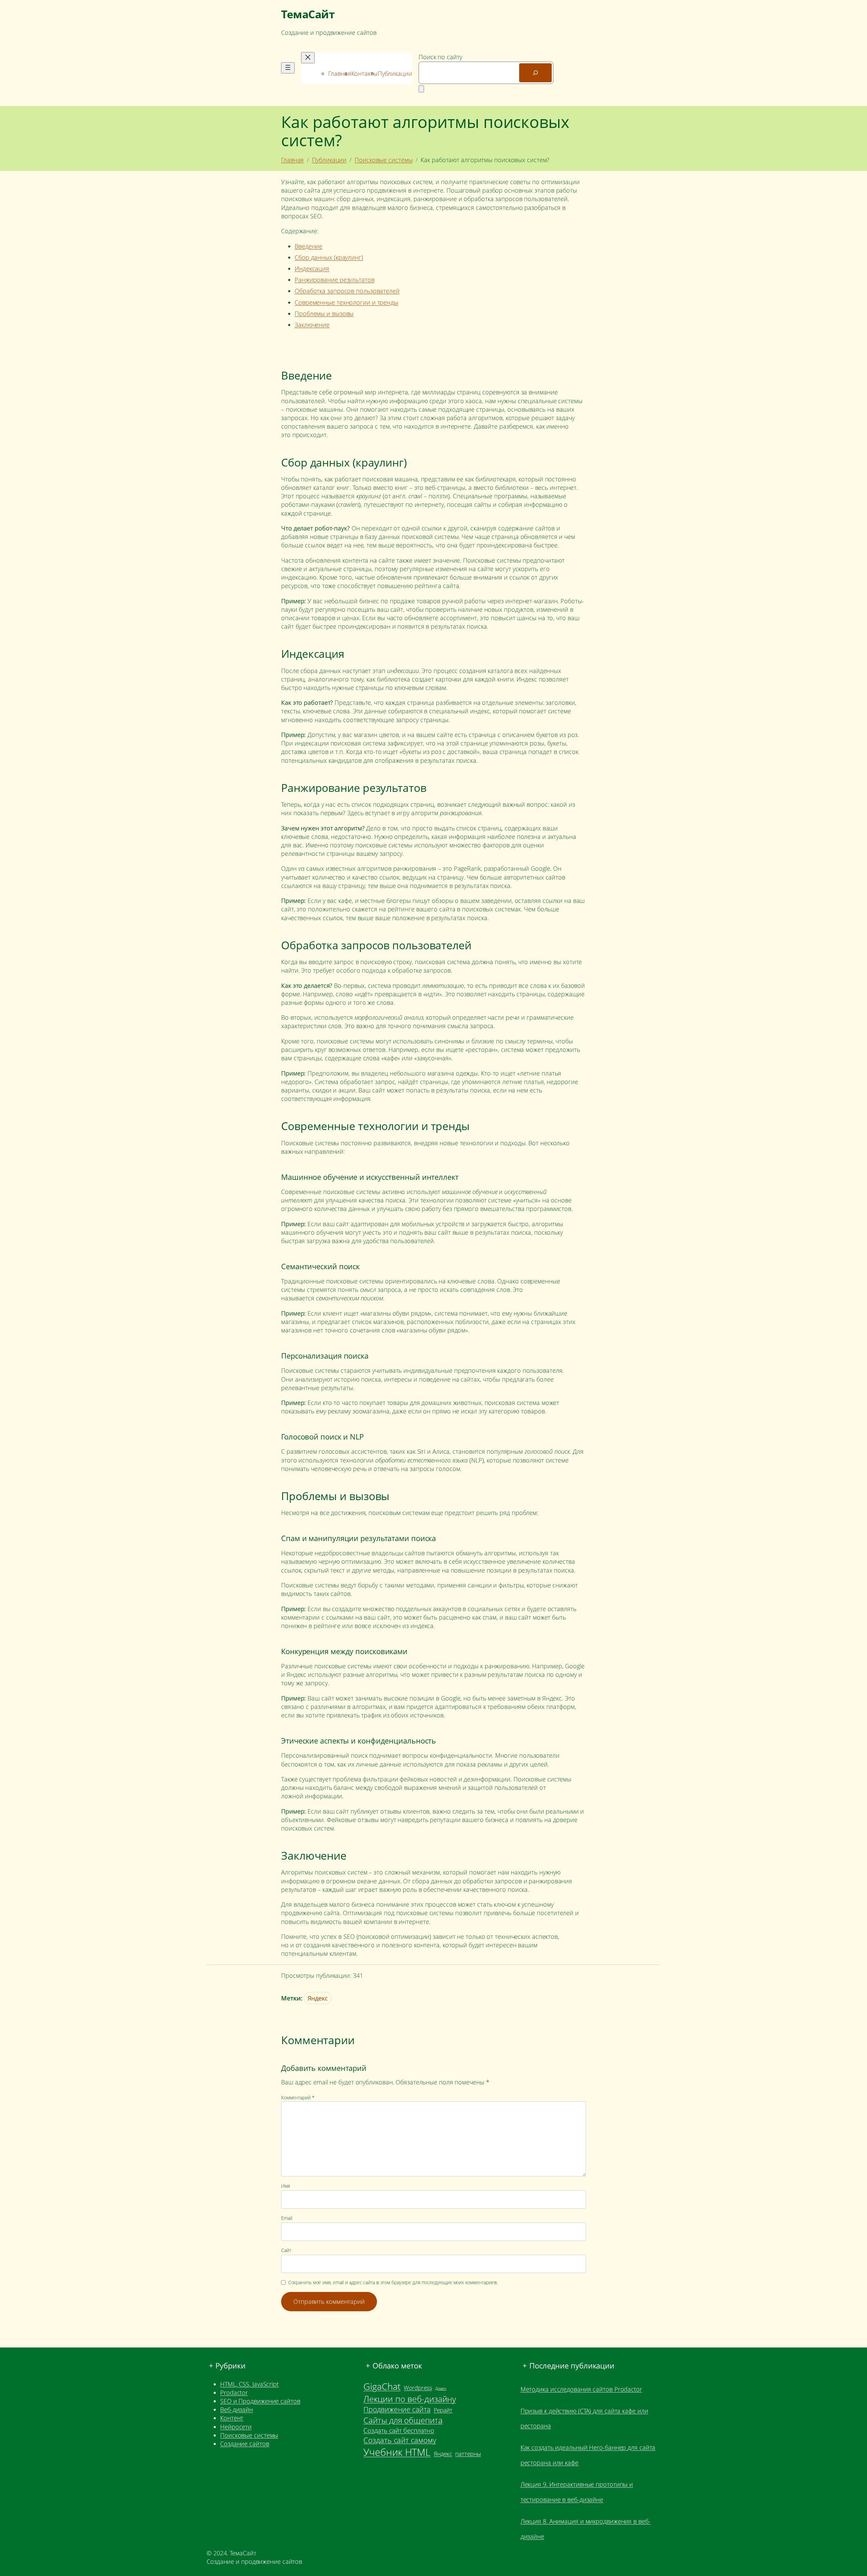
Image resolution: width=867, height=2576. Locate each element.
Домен (441, 2388)
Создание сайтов (245, 2444)
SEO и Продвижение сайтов (260, 2401)
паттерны (468, 2454)
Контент (232, 2418)
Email (287, 2218)
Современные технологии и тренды (346, 302)
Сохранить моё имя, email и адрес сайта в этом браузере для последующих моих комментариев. (393, 2282)
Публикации (395, 73)
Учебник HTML (397, 2452)
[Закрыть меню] (308, 58)
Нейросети (236, 2427)
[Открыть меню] (288, 68)
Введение (309, 246)
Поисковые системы (384, 160)
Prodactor (234, 2393)
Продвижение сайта (397, 2409)
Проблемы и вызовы (324, 313)
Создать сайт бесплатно (399, 2430)
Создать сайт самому (400, 2440)
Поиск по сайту (440, 57)
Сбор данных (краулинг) (329, 257)
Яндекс (318, 1998)
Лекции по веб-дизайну (410, 2399)
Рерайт (443, 2410)
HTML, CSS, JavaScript (249, 2384)
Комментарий (298, 2097)
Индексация (312, 268)
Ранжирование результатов (335, 280)
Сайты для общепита (403, 2420)
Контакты (364, 73)
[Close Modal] (421, 89)
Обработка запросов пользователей (347, 291)
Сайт (286, 2250)
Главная (340, 73)
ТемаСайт (308, 14)
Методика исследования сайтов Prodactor (581, 2389)
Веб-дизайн (237, 2409)
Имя (286, 2186)
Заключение (312, 325)
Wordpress (418, 2388)
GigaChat (382, 2386)
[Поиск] (535, 73)
